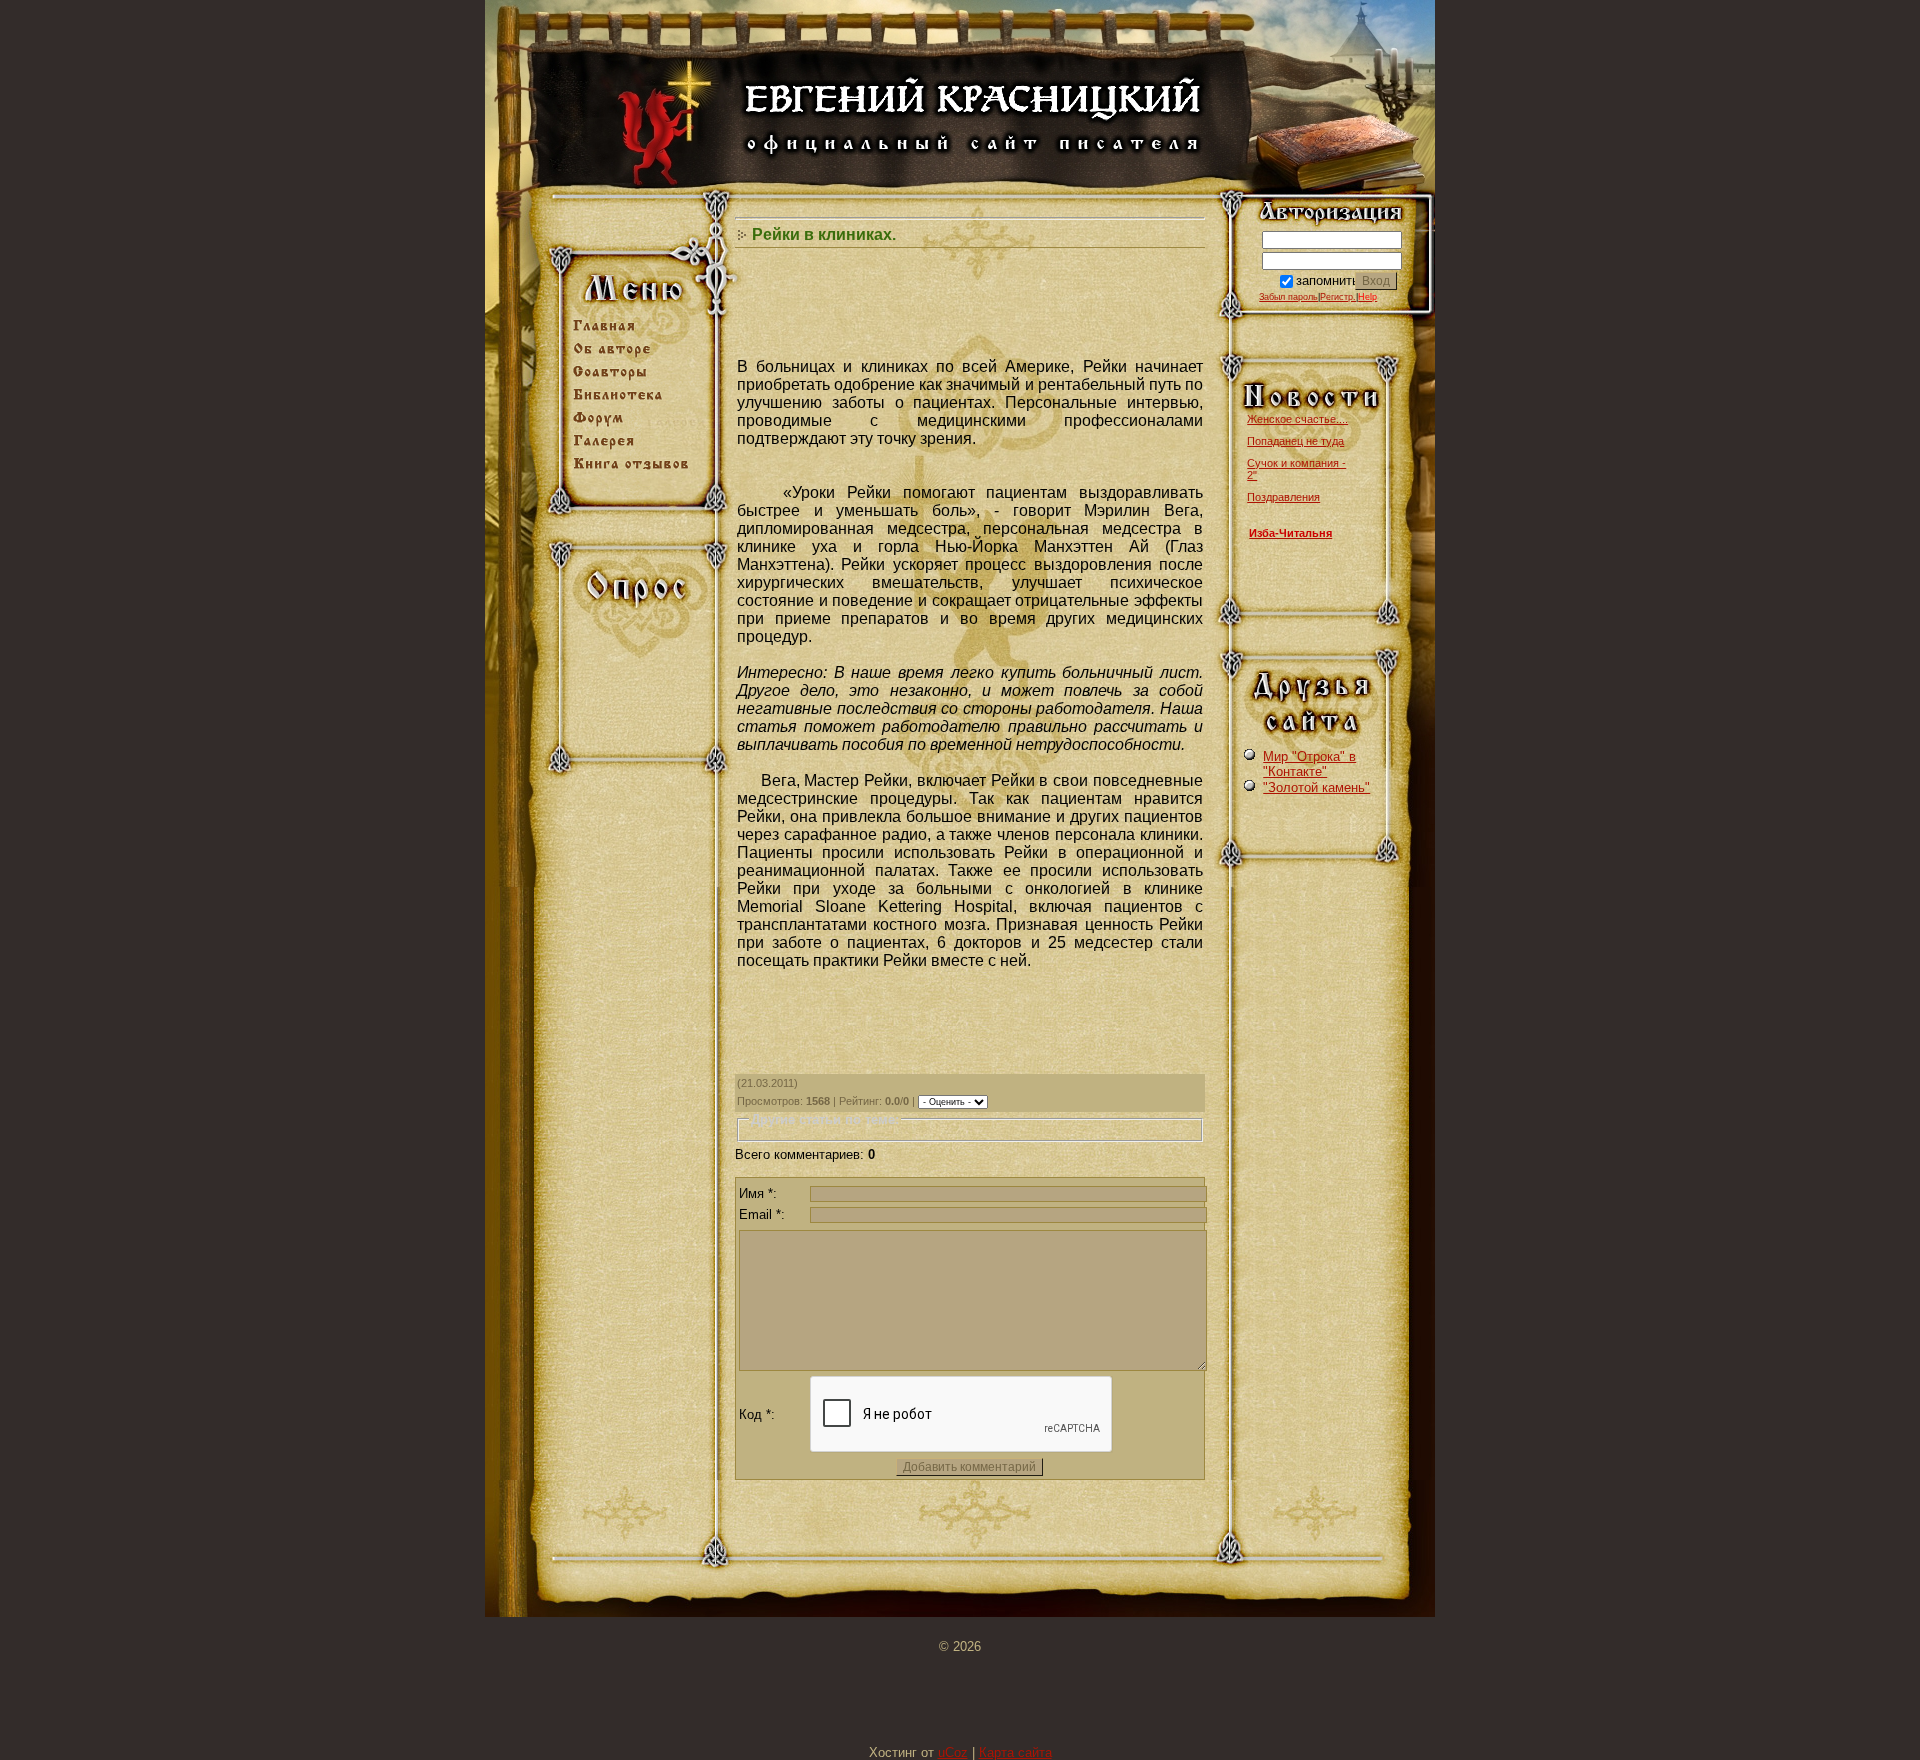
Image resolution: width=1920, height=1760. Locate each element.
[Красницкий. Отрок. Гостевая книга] (638, 470)
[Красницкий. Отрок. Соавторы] (638, 378)
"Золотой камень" (1316, 787)
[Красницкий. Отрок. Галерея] (638, 447)
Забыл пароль (1288, 297)
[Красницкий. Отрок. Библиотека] (638, 401)
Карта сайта (1015, 1752)
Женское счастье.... (1297, 419)
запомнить (1327, 280)
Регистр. (1338, 297)
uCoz (953, 1752)
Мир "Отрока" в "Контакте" (1309, 764)
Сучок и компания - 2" (1296, 469)
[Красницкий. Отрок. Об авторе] (638, 355)
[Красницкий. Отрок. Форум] (638, 424)
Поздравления (1283, 497)
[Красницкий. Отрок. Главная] (638, 332)
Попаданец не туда (1295, 441)
